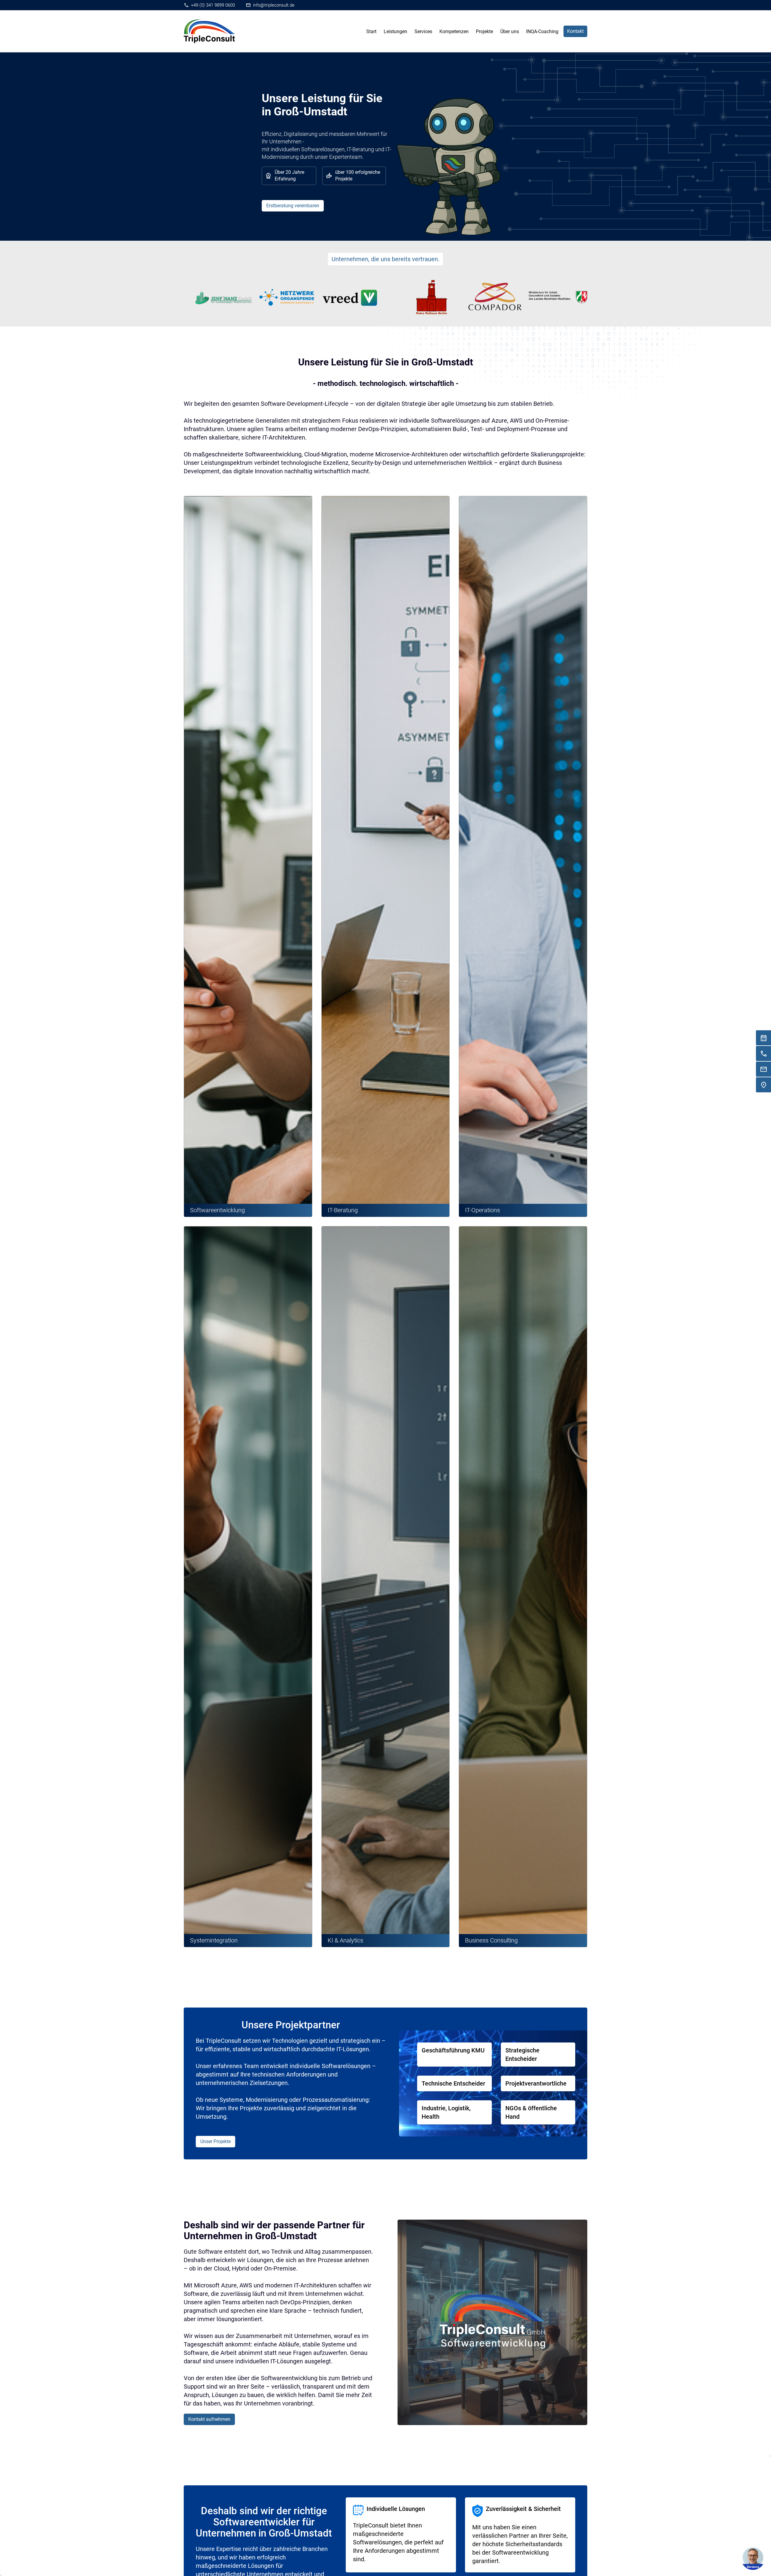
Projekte (484, 31)
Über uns (510, 31)
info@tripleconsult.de (274, 5)
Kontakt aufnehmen (209, 2419)
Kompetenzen (454, 31)
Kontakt (575, 31)
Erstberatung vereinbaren (293, 206)
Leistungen (395, 31)
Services (423, 31)
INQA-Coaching (542, 31)
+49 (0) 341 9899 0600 (213, 5)
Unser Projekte (215, 2141)
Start (371, 31)
